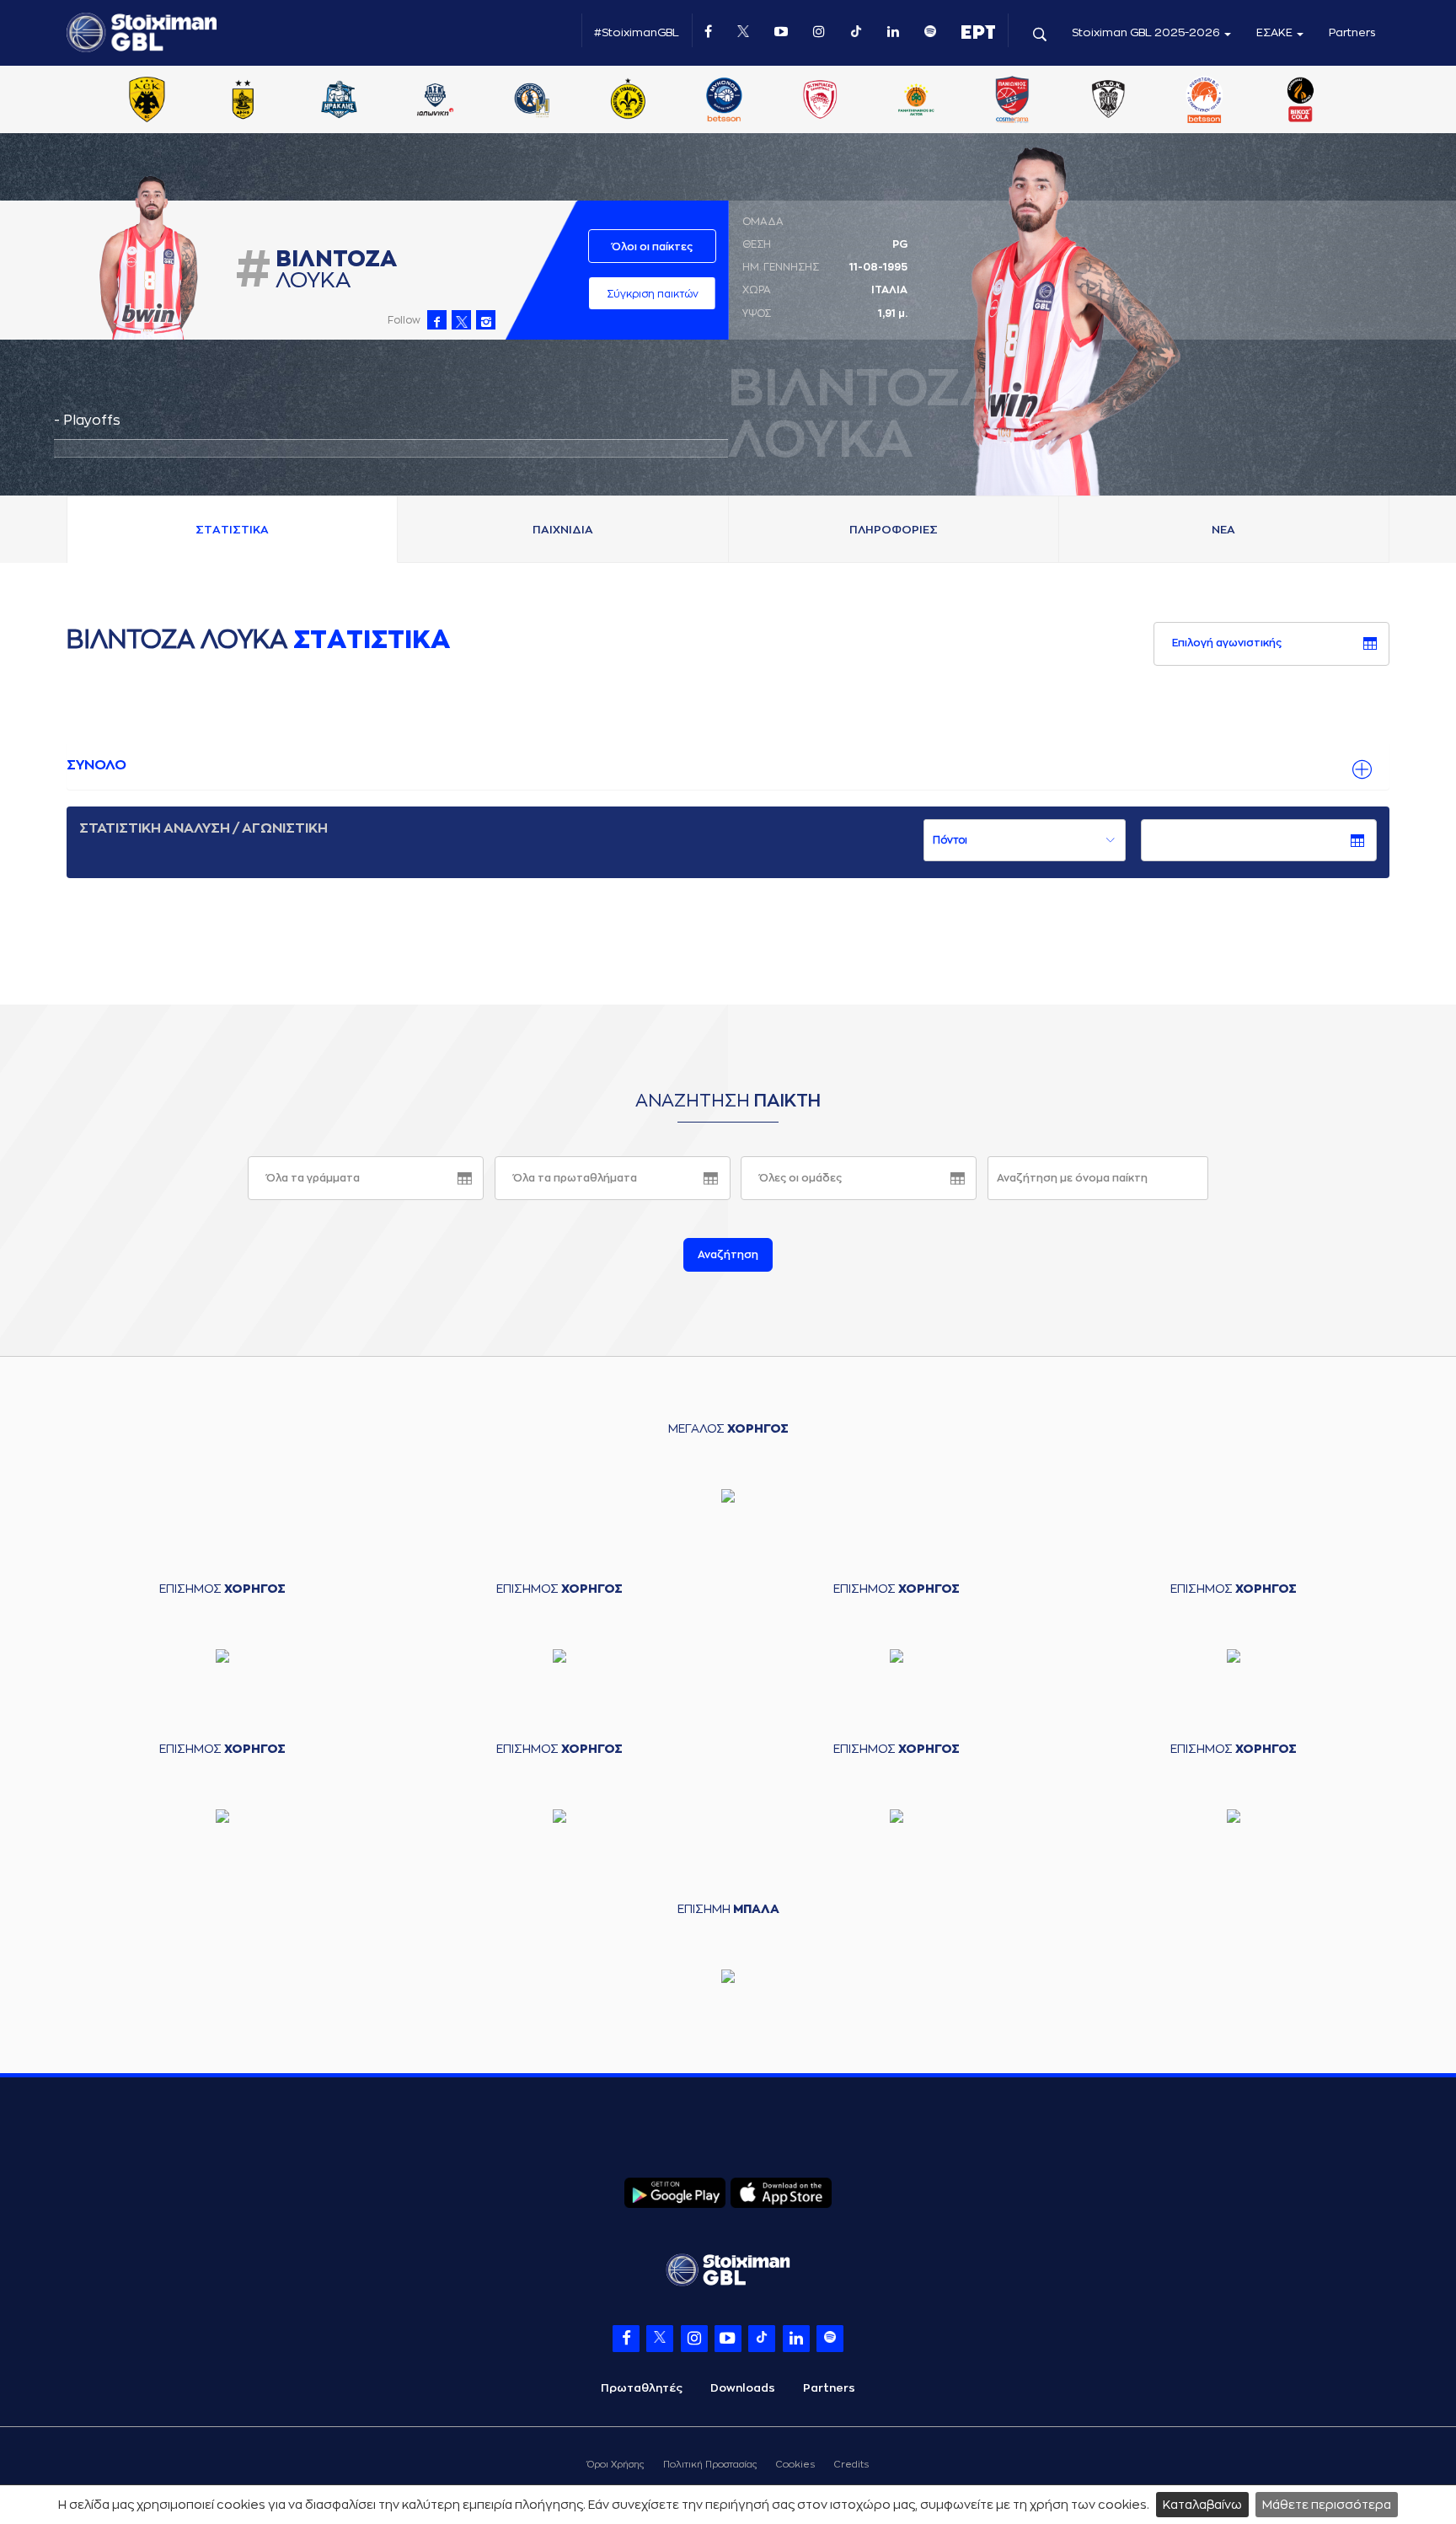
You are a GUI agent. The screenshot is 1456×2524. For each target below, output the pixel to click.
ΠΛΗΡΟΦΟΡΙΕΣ (894, 530)
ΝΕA (1223, 530)
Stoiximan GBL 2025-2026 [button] (1147, 32)
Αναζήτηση (728, 1255)
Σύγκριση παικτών (653, 294)
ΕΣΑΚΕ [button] (1276, 32)
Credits (851, 2465)
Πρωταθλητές (642, 2388)
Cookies (795, 2465)
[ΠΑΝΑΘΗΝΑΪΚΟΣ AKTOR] (916, 101)
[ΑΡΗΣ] (243, 101)
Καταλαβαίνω (1202, 2505)
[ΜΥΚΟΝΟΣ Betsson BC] (724, 101)
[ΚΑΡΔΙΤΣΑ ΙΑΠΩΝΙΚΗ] (436, 101)
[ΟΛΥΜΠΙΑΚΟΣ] (820, 101)
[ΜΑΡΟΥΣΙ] (628, 101)
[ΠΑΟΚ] (1108, 101)
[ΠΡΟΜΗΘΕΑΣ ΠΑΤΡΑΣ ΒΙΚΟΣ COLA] (1301, 101)
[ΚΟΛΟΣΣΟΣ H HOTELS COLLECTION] (532, 101)
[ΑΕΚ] (147, 101)
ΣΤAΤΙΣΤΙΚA (232, 530)
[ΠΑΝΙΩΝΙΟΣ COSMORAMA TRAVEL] (1012, 101)
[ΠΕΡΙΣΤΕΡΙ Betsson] (1205, 101)
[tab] (728, 766)
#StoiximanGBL (637, 32)
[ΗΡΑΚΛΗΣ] (340, 101)
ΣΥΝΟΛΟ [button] (96, 765)
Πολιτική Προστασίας (710, 2465)
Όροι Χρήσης (616, 2465)
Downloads (743, 2388)
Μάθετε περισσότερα (1327, 2505)
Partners (1352, 32)
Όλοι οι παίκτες (652, 247)
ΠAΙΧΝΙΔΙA (563, 530)
